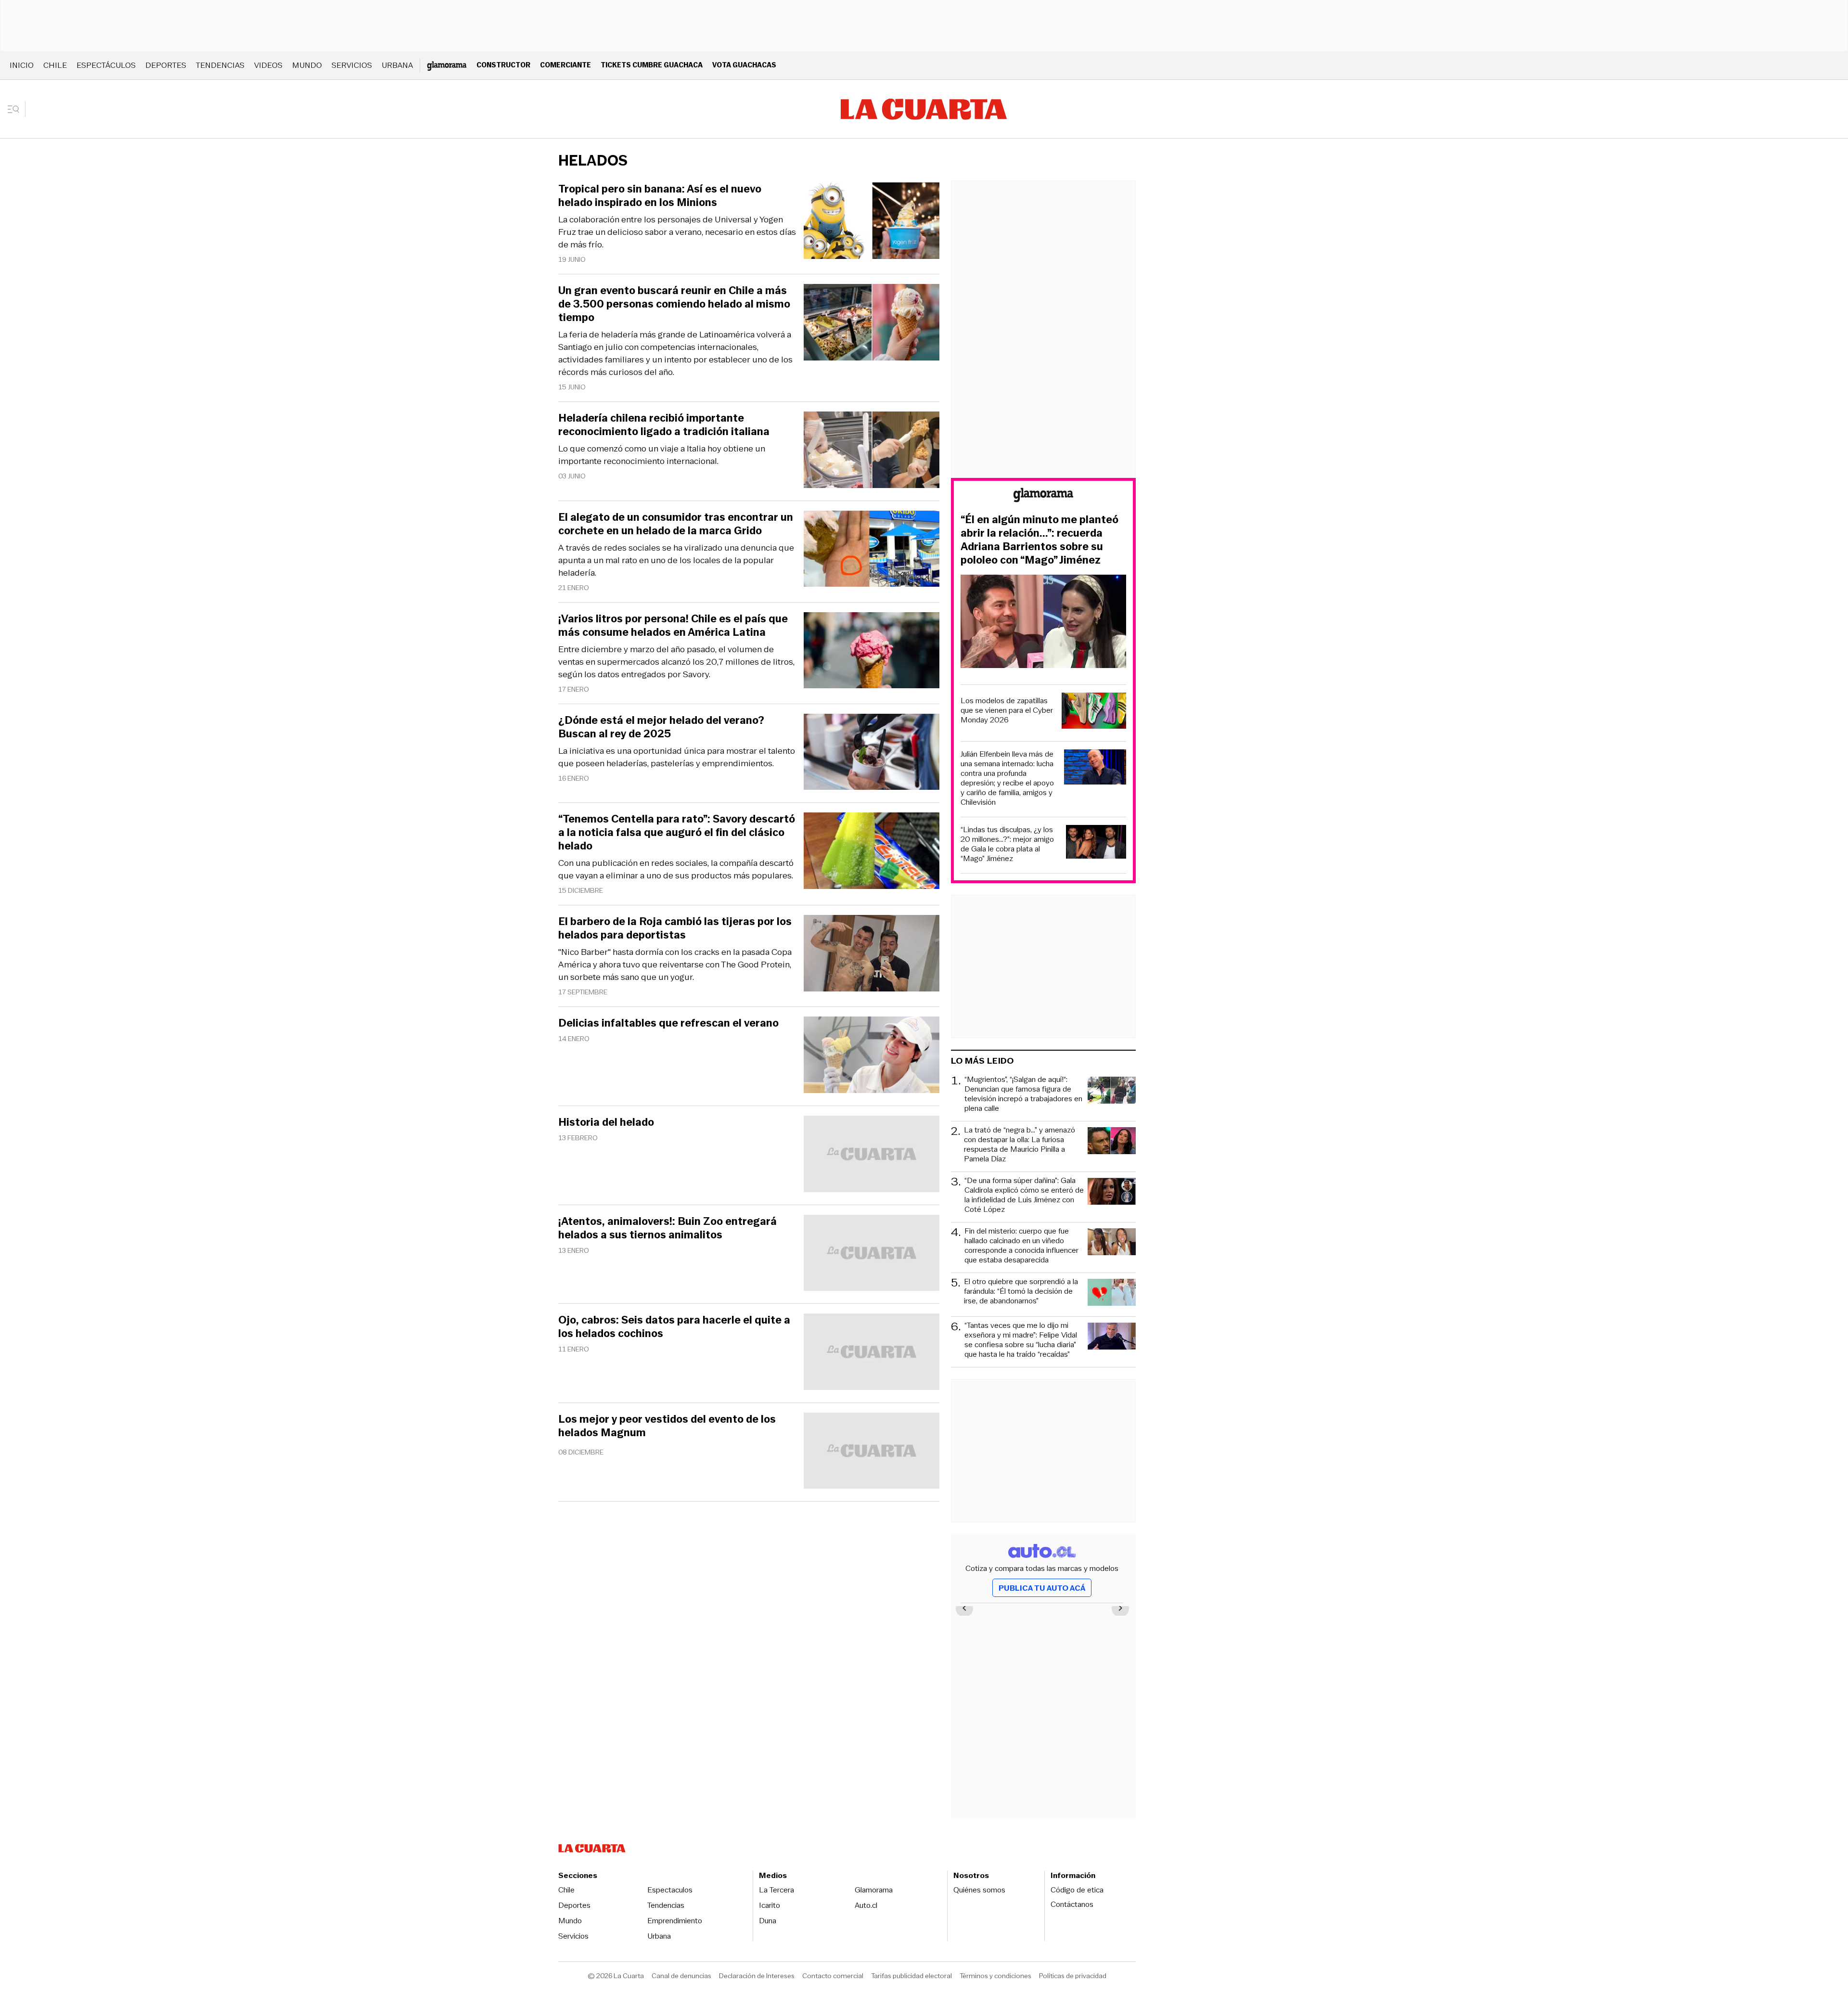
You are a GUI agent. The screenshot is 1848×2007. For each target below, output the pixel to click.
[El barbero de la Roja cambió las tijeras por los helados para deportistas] (872, 955)
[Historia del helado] (872, 1155)
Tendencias (220, 65)
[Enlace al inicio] (1043, 496)
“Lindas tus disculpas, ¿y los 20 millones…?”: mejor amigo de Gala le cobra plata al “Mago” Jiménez (1007, 844)
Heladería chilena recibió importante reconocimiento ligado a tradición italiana (664, 425)
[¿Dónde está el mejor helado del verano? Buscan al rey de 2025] (872, 753)
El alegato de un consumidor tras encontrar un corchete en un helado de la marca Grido (676, 524)
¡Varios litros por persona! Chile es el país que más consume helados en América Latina (673, 626)
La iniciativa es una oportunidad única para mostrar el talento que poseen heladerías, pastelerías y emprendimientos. (677, 757)
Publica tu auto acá (1042, 1588)
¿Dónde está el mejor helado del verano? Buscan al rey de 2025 (661, 727)
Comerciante (565, 65)
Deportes (166, 65)
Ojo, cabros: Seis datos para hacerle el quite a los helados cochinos (674, 1327)
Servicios (352, 65)
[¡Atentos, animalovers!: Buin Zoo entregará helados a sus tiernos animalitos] (872, 1254)
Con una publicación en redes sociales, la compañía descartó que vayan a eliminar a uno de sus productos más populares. (676, 869)
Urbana (397, 65)
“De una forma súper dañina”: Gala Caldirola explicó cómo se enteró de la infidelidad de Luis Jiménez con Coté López (1024, 1195)
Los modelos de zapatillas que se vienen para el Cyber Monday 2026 (1007, 710)
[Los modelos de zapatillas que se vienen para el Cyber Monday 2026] (1094, 712)
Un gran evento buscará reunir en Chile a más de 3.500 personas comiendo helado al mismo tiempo (674, 304)
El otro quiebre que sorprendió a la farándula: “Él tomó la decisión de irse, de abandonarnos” (1021, 1292)
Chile (55, 65)
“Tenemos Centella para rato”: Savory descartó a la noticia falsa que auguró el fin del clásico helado (677, 833)
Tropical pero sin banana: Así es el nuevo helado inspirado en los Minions (660, 196)
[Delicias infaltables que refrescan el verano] (872, 1056)
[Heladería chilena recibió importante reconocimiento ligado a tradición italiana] (872, 451)
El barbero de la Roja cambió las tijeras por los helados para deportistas (675, 928)
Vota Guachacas (744, 65)
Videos (268, 65)
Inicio (22, 65)
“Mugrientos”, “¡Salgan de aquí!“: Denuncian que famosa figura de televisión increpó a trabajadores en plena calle (1023, 1094)
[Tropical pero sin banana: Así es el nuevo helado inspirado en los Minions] (872, 222)
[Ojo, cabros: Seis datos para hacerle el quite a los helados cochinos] (872, 1353)
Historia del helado (606, 1122)
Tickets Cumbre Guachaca (652, 65)
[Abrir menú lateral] (17, 109)
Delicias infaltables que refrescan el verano (668, 1023)
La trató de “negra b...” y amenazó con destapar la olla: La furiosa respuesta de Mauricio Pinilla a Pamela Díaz (1020, 1145)
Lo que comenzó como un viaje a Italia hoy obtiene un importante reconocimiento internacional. (662, 455)
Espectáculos (106, 65)
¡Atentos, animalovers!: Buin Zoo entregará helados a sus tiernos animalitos (667, 1228)
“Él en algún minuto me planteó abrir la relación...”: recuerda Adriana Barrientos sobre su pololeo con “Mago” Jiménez (1039, 540)
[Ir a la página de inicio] (924, 109)
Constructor (503, 65)
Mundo (307, 65)
